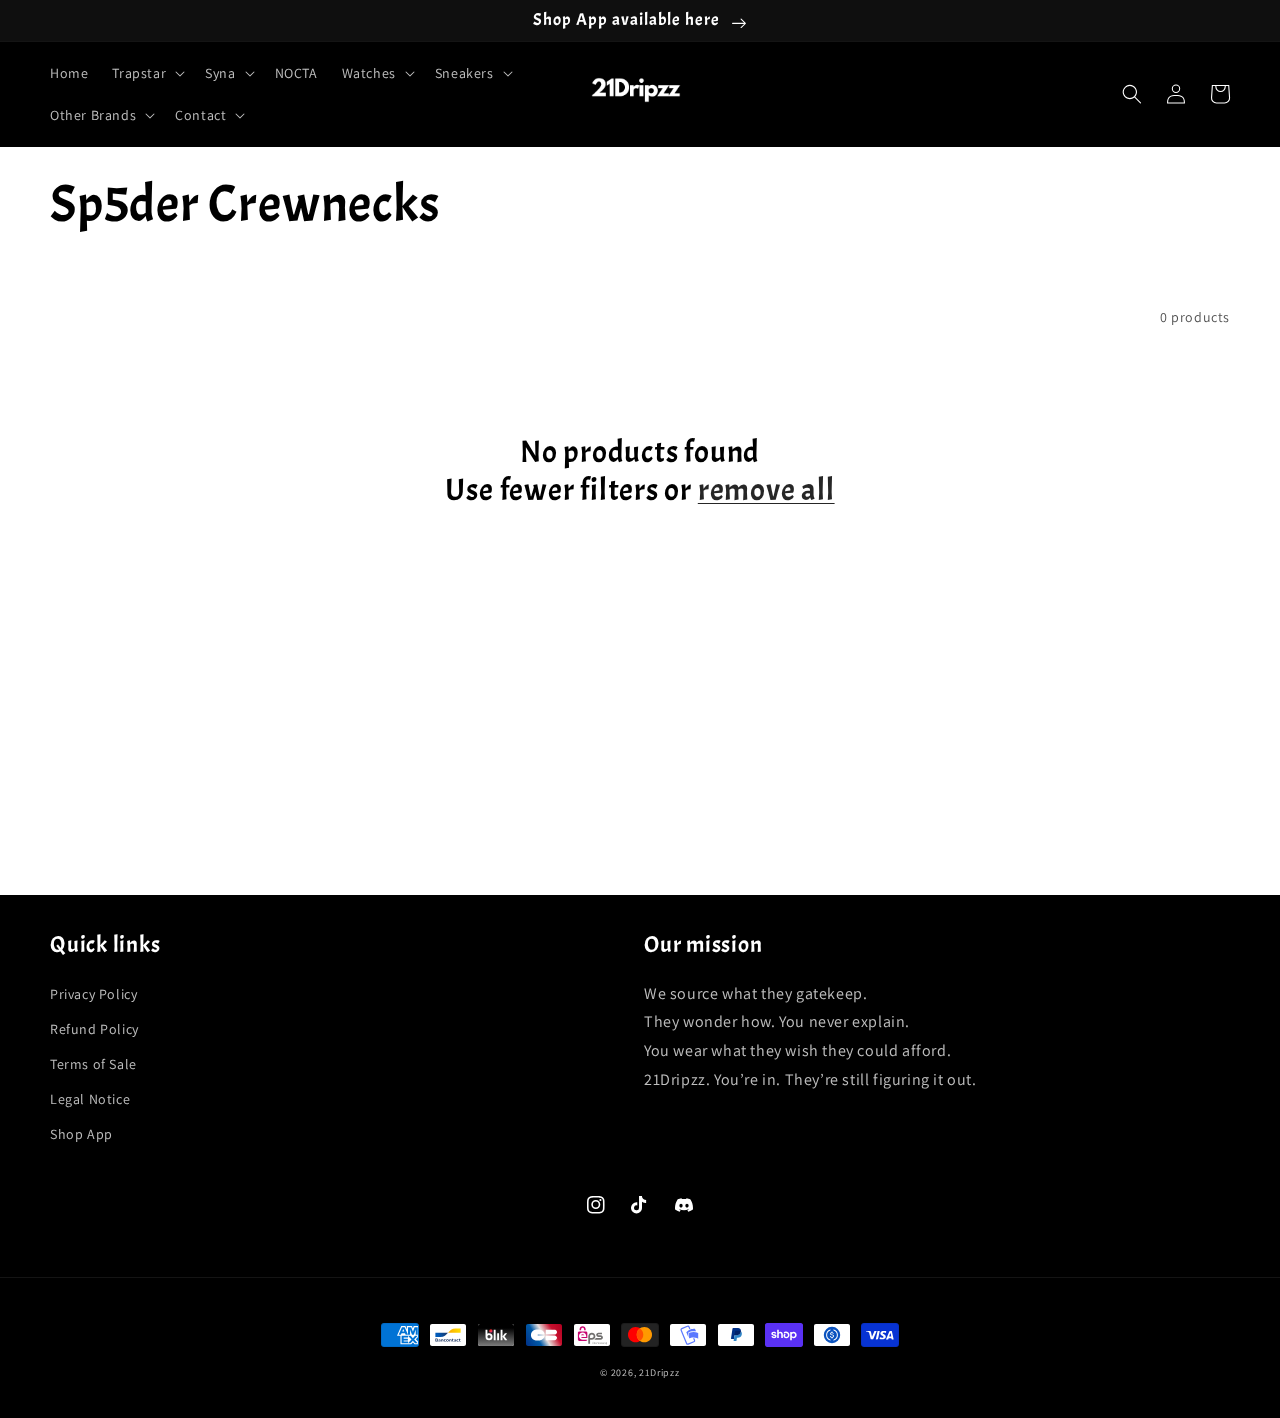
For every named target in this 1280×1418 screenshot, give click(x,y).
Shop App (81, 1134)
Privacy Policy (93, 994)
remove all (766, 490)
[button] (146, 73)
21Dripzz (659, 1372)
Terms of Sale (93, 1064)
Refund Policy (94, 1029)
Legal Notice (90, 1099)
